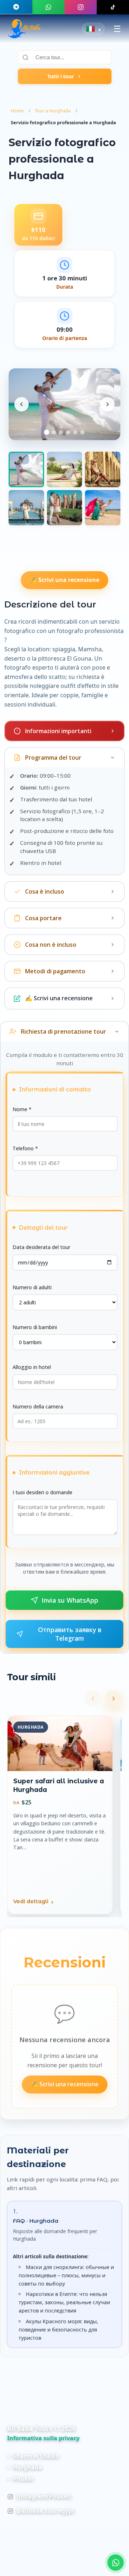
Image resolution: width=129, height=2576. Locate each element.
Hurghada (27, 2467)
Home (17, 111)
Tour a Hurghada (53, 111)
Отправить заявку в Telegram (70, 1634)
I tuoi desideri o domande (42, 1492)
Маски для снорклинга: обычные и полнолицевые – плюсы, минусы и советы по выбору (66, 2275)
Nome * (22, 1109)
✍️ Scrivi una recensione (64, 580)
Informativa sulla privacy (43, 2438)
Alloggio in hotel (32, 1367)
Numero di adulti (32, 1287)
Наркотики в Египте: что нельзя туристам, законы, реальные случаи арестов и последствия (64, 2302)
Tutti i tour (61, 76)
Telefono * (25, 1148)
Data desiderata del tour (41, 1247)
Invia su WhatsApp (70, 1600)
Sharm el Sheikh (36, 2456)
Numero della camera (38, 1406)
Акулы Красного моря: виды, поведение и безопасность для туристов (58, 2330)
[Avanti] (114, 1699)
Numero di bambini (35, 1327)
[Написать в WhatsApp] (116, 2563)
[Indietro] (93, 1699)
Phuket (23, 2479)
